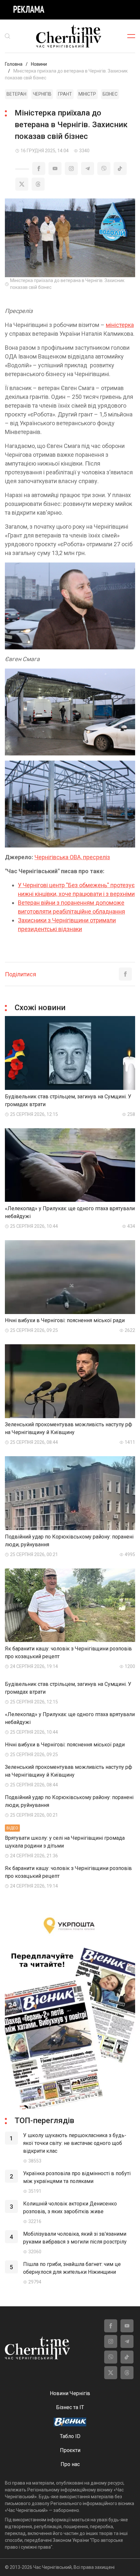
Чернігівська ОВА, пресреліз (72, 857)
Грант (65, 94)
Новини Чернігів (70, 2393)
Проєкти (70, 2450)
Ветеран (16, 94)
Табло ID (70, 2436)
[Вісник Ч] (70, 2422)
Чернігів (42, 94)
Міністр (87, 94)
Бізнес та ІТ (70, 2407)
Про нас (70, 2464)
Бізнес (110, 94)
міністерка (120, 325)
